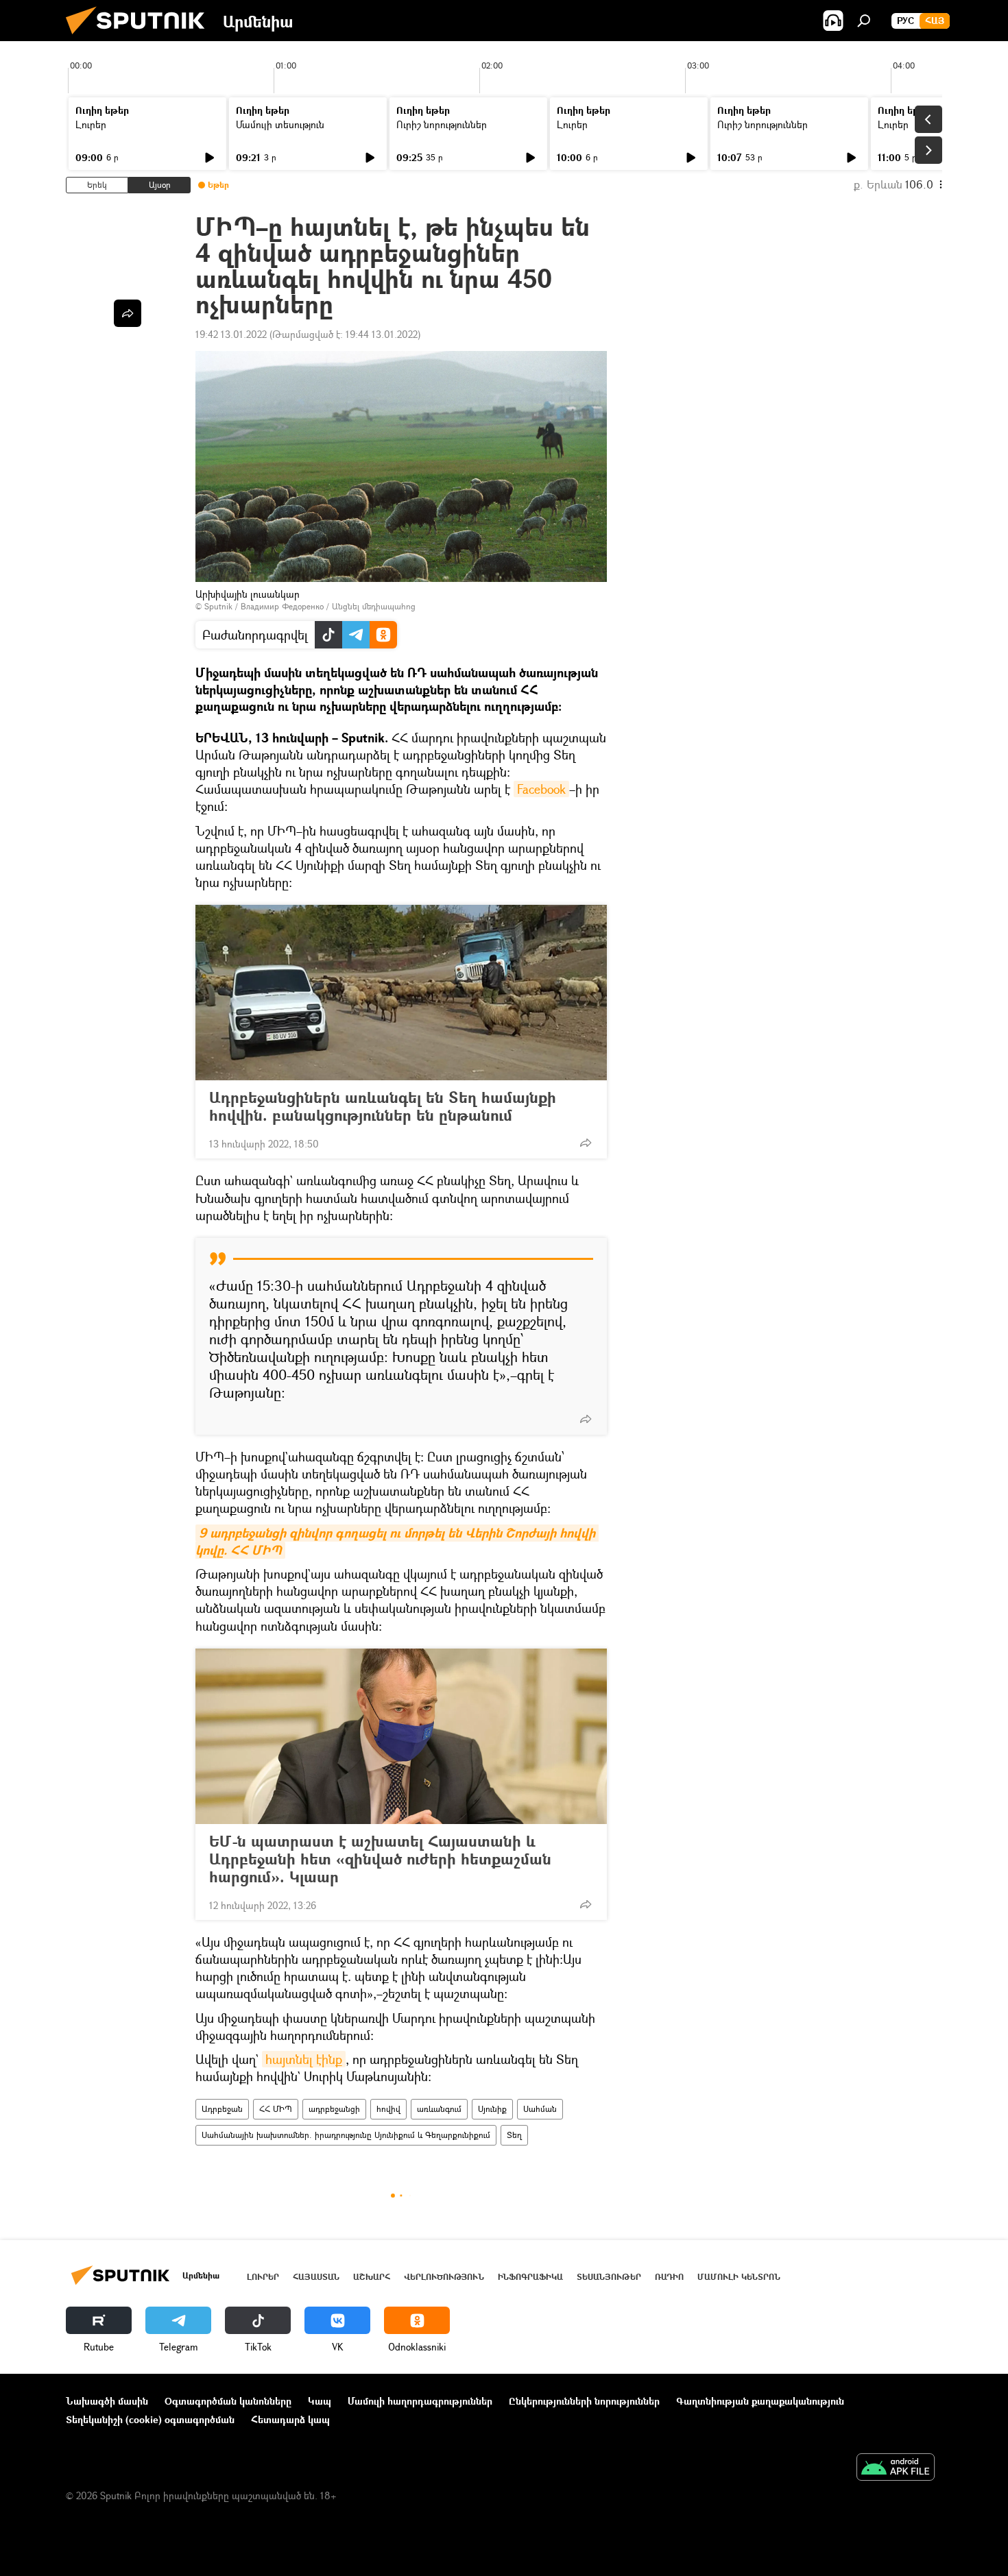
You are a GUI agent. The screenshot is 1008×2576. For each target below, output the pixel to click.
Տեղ (514, 2135)
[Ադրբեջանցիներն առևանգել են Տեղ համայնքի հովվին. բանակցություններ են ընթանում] (401, 993)
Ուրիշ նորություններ (442, 124)
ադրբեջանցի (334, 2109)
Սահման (540, 2109)
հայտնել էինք (304, 2059)
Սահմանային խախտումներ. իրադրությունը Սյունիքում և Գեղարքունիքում (346, 2135)
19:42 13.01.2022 (231, 334)
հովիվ (388, 2109)
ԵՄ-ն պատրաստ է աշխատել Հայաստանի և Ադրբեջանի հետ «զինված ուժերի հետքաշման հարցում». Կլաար (380, 1859)
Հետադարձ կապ (290, 2419)
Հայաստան (316, 2277)
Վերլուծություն (444, 2277)
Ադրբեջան (222, 2109)
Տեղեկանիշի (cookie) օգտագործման (150, 2419)
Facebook (541, 789)
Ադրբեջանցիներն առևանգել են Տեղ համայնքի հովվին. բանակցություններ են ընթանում (383, 1106)
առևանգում (439, 2109)
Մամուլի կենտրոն (739, 2277)
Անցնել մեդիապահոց (374, 606)
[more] (586, 1143)
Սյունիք (492, 2109)
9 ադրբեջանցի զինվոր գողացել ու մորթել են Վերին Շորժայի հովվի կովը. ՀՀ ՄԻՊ (397, 1542)
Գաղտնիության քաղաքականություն (760, 2401)
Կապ (320, 2401)
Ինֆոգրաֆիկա (530, 2277)
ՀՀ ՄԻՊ (276, 2109)
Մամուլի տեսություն (280, 124)
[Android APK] (896, 2468)
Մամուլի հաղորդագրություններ (420, 2401)
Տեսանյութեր (609, 2277)
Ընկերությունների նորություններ (584, 2401)
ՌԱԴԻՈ (669, 2277)
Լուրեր (91, 124)
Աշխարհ (372, 2277)
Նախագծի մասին (107, 2401)
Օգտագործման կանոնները (228, 2401)
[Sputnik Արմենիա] (141, 37)
